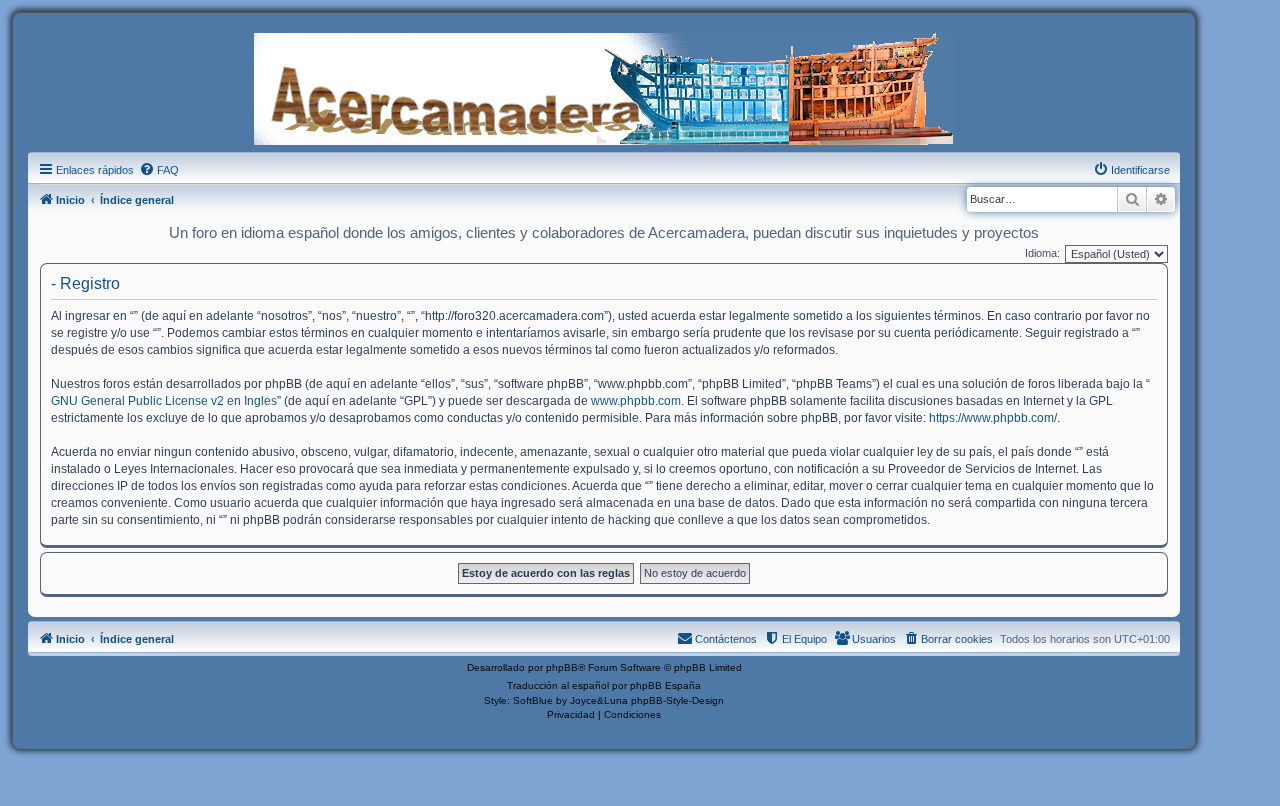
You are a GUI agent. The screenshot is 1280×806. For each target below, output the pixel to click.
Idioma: (1042, 253)
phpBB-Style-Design (677, 700)
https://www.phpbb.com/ (993, 418)
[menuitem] (159, 170)
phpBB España (665, 685)
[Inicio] (604, 87)
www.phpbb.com (636, 401)
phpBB (562, 667)
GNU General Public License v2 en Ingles (164, 401)
